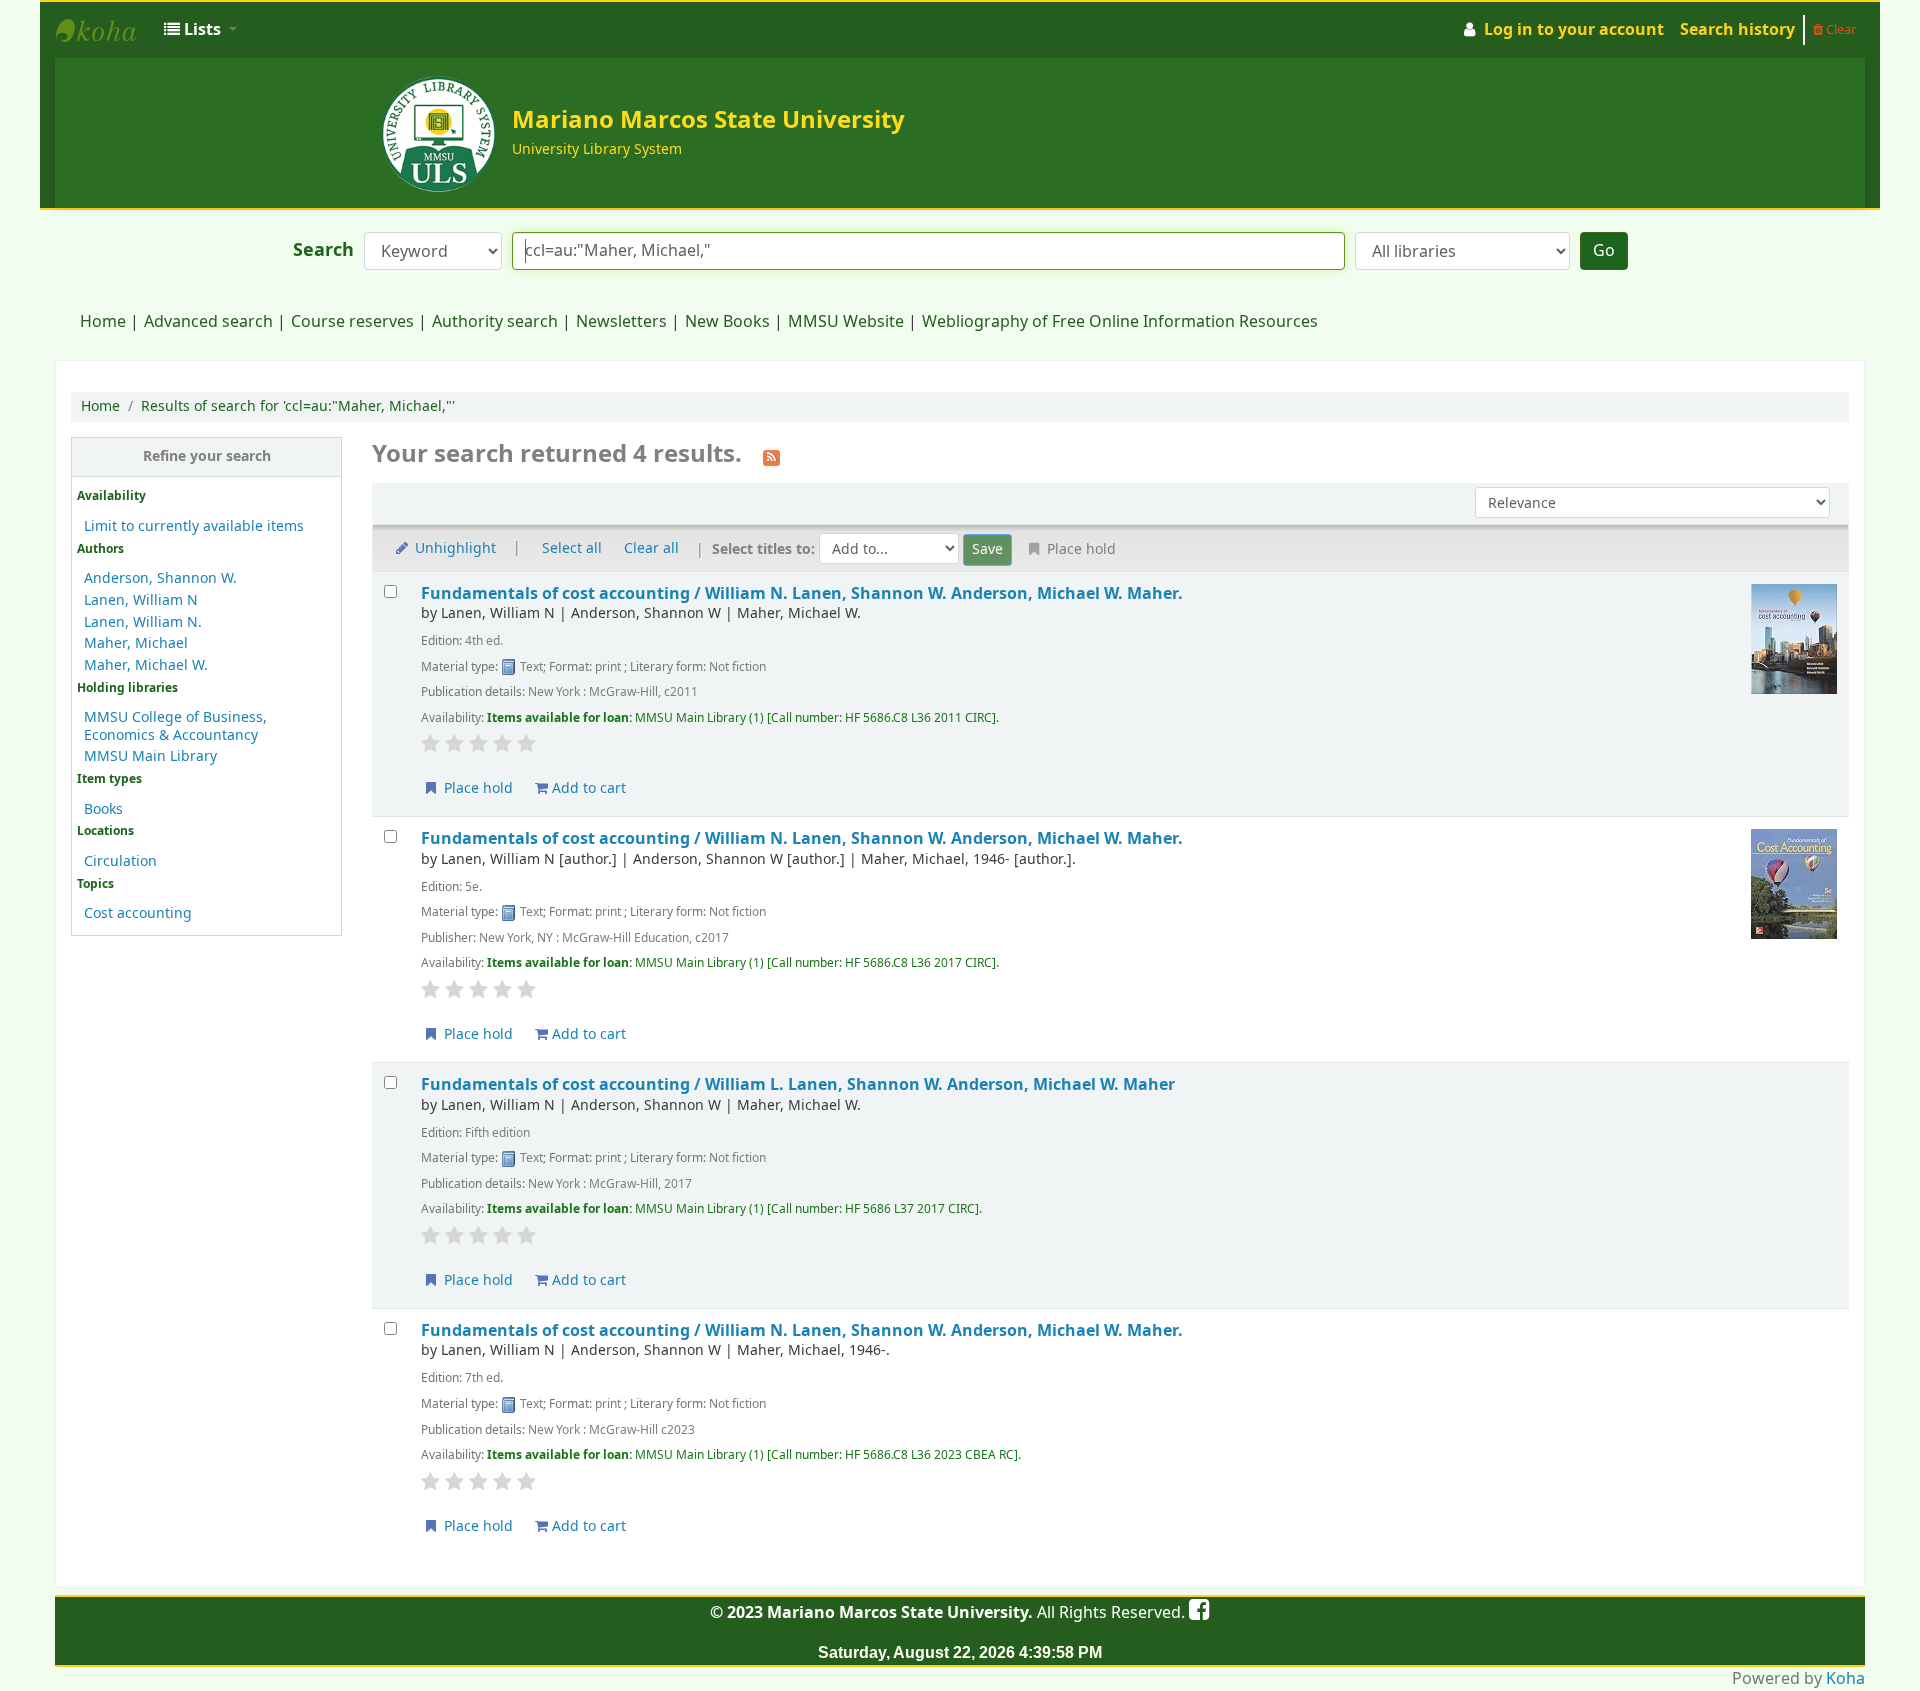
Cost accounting (138, 913)
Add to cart (587, 788)
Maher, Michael (136, 643)
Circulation (120, 861)
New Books (727, 322)
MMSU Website (846, 322)
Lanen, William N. (143, 622)
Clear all (651, 548)
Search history (1737, 30)
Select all (572, 548)
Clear (1839, 29)
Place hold (476, 788)
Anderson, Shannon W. (160, 578)
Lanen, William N (141, 600)
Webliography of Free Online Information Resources (1120, 322)
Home (103, 322)
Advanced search (208, 322)
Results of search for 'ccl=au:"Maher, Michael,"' (298, 406)
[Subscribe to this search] (771, 456)
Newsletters (621, 322)
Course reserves (352, 322)
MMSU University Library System (106, 30)
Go (1604, 251)
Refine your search (207, 456)
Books (103, 809)
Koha (1845, 1679)
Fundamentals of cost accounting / (802, 593)
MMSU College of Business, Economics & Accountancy (175, 726)
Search (323, 250)
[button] (200, 30)
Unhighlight (453, 548)
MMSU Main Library (150, 756)
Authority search (495, 322)
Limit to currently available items (194, 526)
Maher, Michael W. (146, 665)
